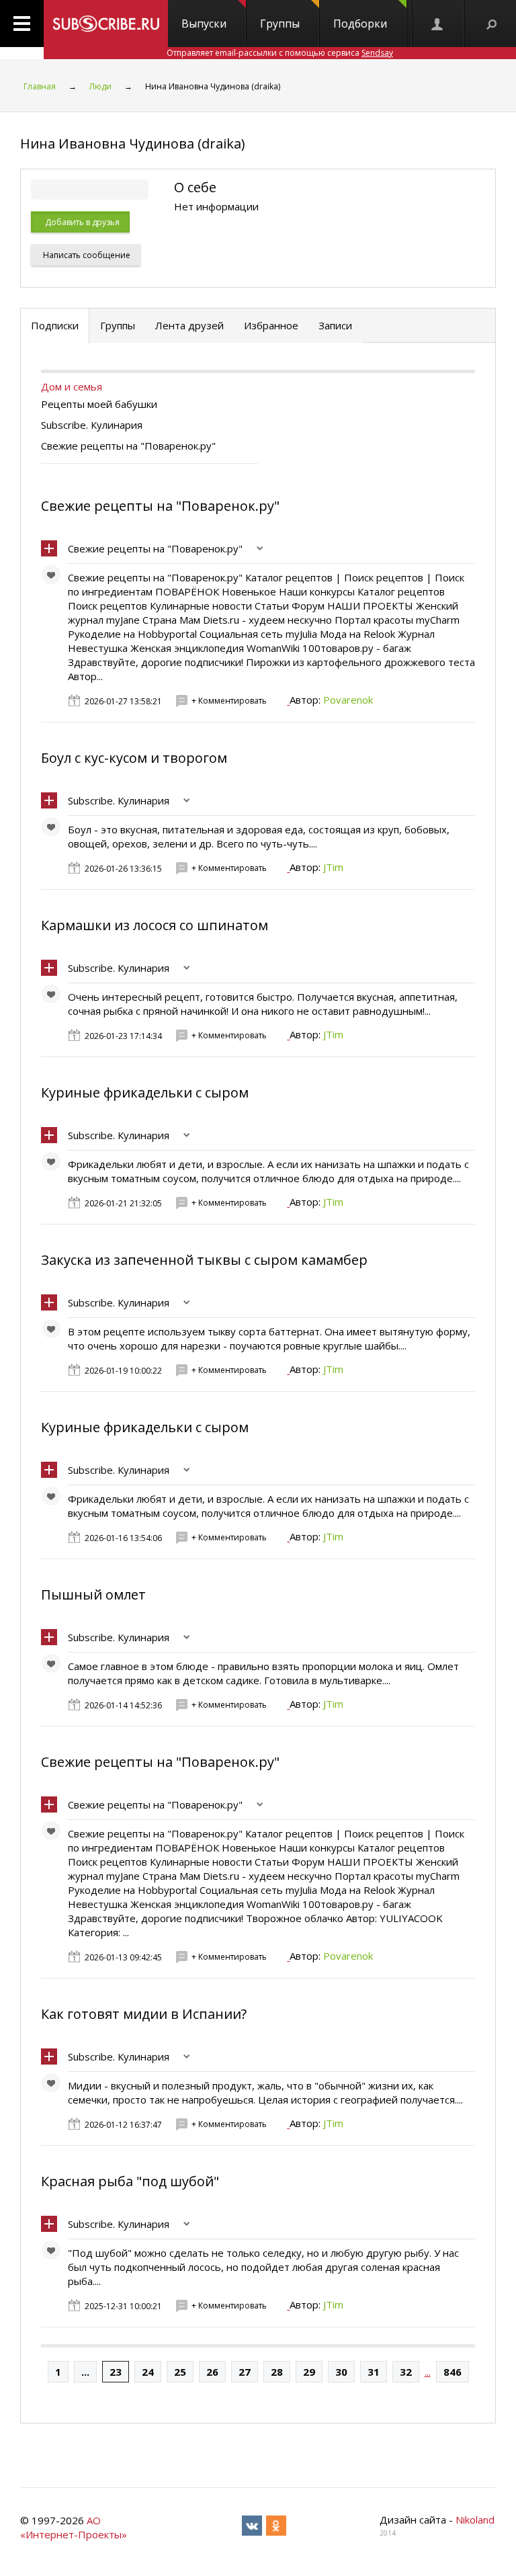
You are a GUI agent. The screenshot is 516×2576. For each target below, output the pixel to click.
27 (245, 2372)
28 (277, 2372)
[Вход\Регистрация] (438, 24)
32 (406, 2372)
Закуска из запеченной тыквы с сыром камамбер (204, 1260)
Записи (335, 325)
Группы (280, 24)
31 (374, 2372)
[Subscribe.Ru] (106, 24)
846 (453, 2372)
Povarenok (348, 700)
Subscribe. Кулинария (119, 800)
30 (341, 2372)
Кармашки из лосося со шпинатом (155, 925)
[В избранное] (54, 578)
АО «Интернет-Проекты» (74, 2527)
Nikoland (475, 2520)
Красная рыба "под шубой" (130, 2181)
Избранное (271, 325)
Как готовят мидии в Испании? (144, 2014)
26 (212, 2372)
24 (148, 2372)
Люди (100, 86)
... (85, 2372)
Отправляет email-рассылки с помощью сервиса (280, 53)
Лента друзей (189, 325)
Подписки (55, 325)
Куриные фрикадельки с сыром (145, 1092)
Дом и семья (72, 386)
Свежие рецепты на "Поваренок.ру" (160, 506)
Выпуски (204, 24)
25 (180, 2372)
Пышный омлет (93, 1594)
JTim (333, 867)
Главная (40, 86)
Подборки (360, 24)
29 (309, 2372)
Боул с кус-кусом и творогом (134, 758)
